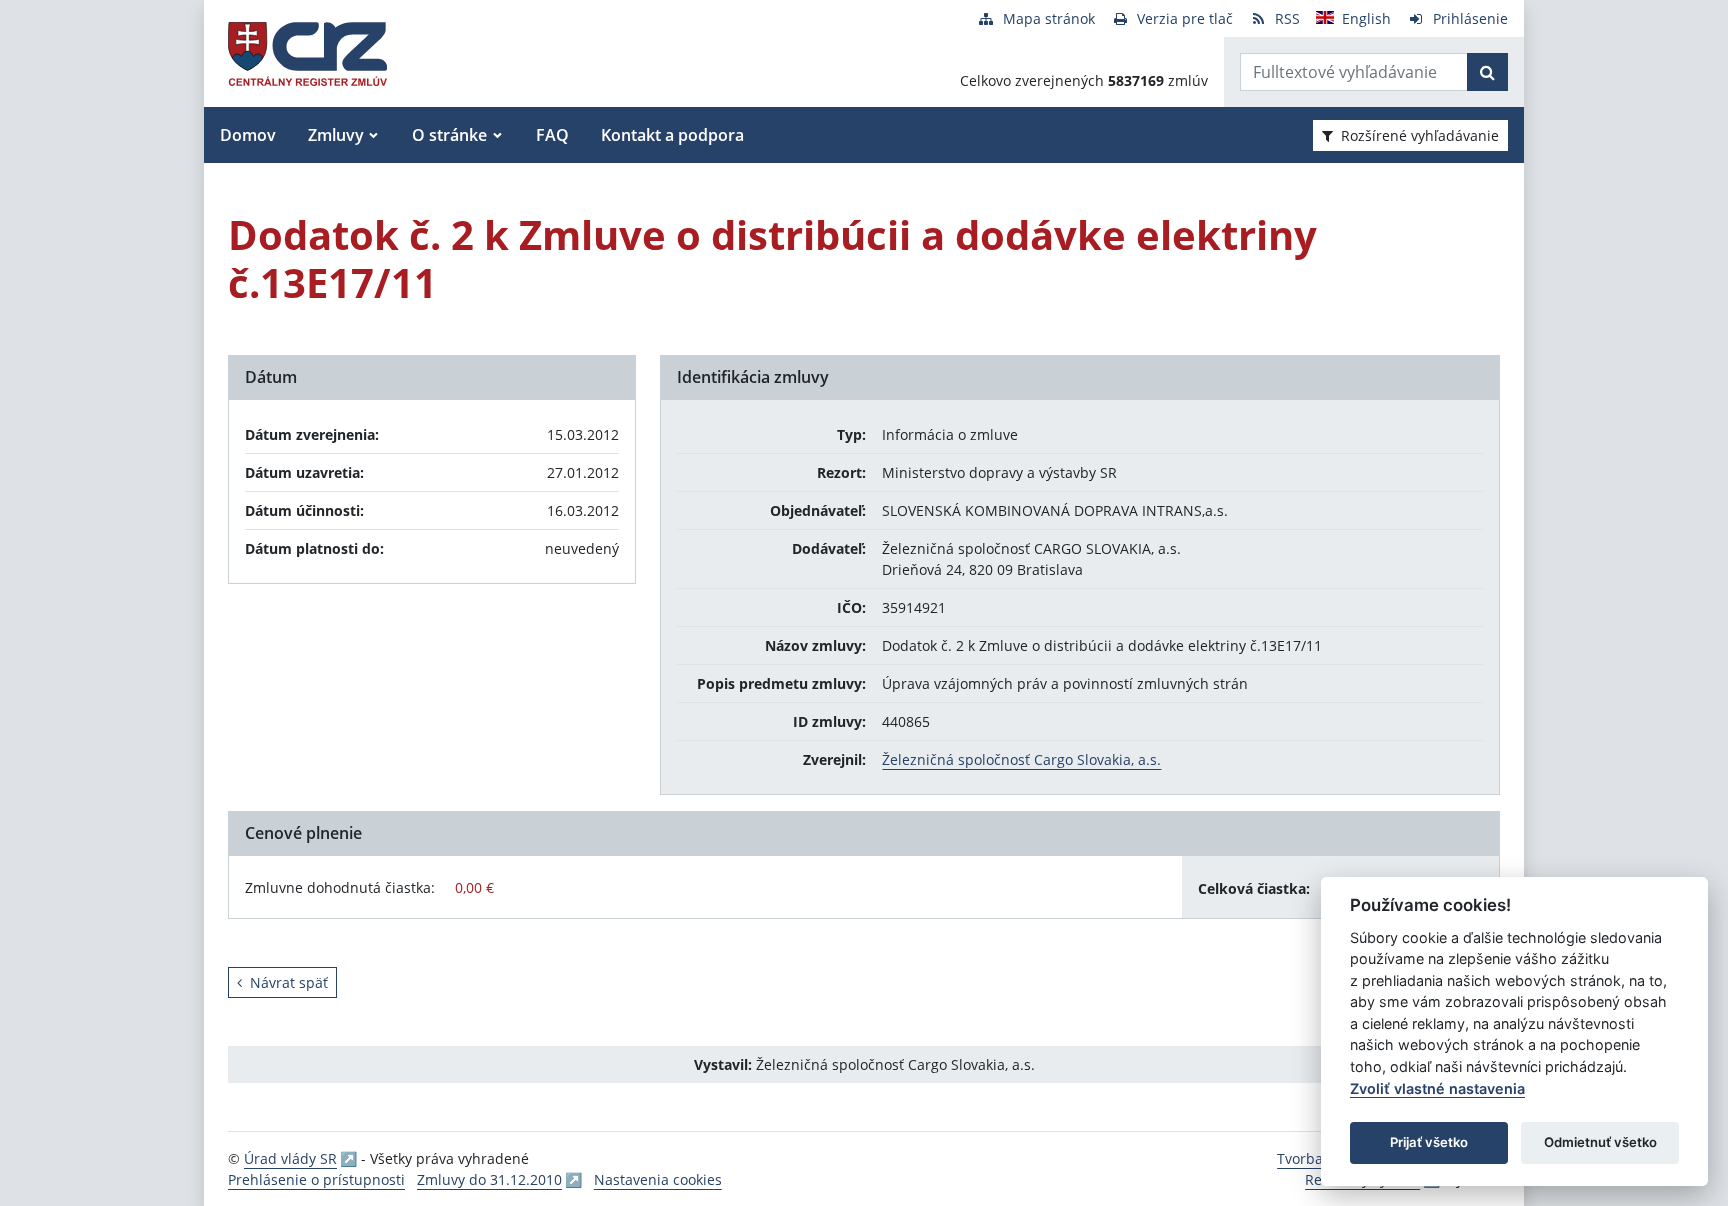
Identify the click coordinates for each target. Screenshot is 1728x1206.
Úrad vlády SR (290, 1158)
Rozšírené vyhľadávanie (1420, 135)
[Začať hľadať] (1487, 72)
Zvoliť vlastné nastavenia (1437, 1088)
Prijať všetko (1429, 1142)
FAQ (552, 135)
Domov (248, 135)
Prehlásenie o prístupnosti (316, 1179)
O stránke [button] (449, 135)
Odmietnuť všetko (1600, 1142)
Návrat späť (289, 982)
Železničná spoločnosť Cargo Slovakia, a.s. (1021, 759)
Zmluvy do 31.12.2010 (489, 1179)
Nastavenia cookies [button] (658, 1179)
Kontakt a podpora (672, 135)
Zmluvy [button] (336, 135)
